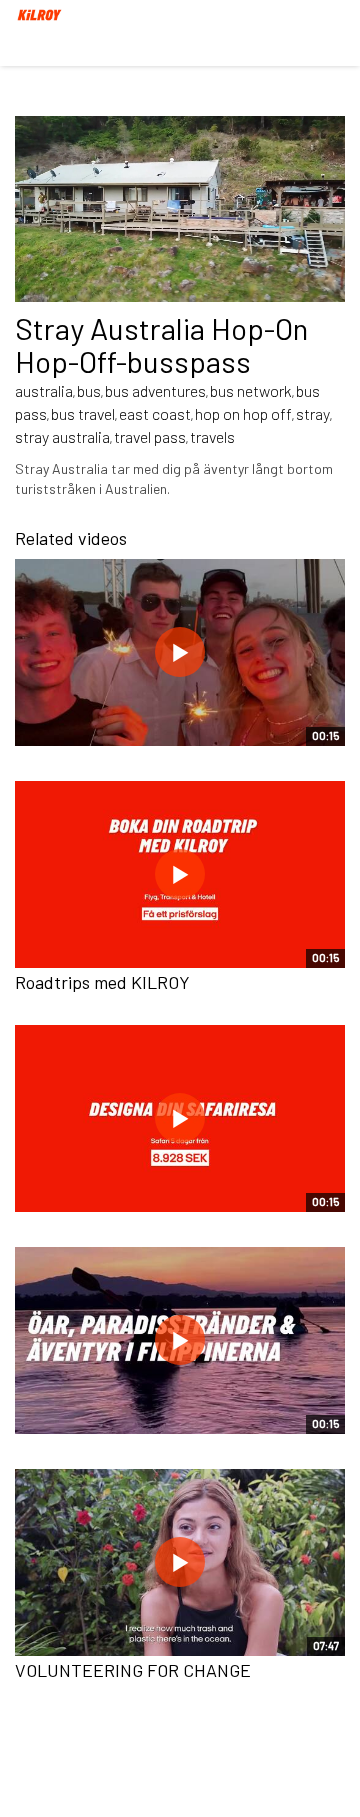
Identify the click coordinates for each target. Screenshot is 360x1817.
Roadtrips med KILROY (102, 982)
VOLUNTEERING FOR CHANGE (133, 1670)
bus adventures (155, 390)
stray (313, 413)
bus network (251, 390)
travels (212, 436)
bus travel (83, 413)
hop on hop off (243, 413)
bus (89, 390)
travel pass (150, 436)
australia (44, 390)
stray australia (62, 436)
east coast (155, 413)
